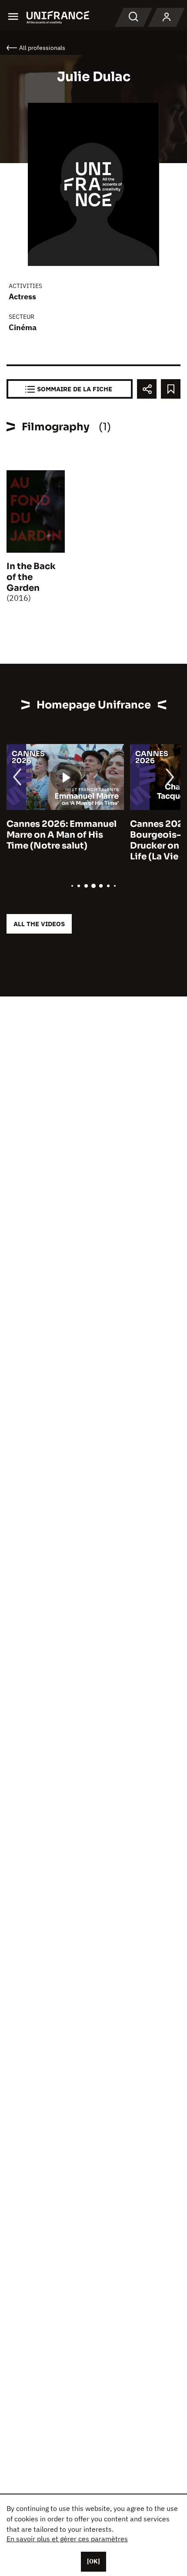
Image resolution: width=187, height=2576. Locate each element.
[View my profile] (167, 17)
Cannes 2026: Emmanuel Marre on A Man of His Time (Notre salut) (62, 835)
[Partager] (147, 389)
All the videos (39, 924)
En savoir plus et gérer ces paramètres (67, 2539)
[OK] (93, 2561)
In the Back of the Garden (31, 577)
